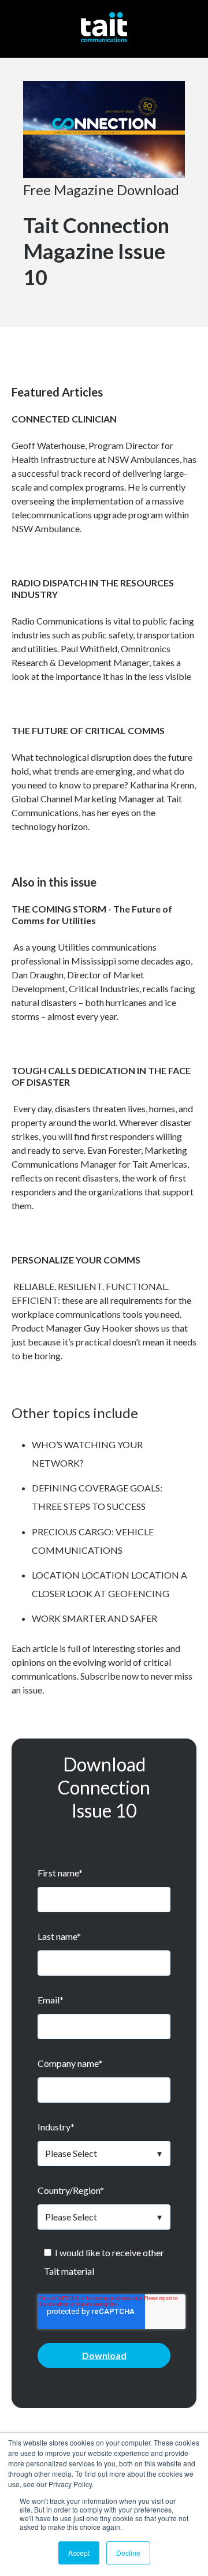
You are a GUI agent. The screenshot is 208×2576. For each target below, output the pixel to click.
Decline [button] (128, 2553)
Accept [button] (79, 2553)
